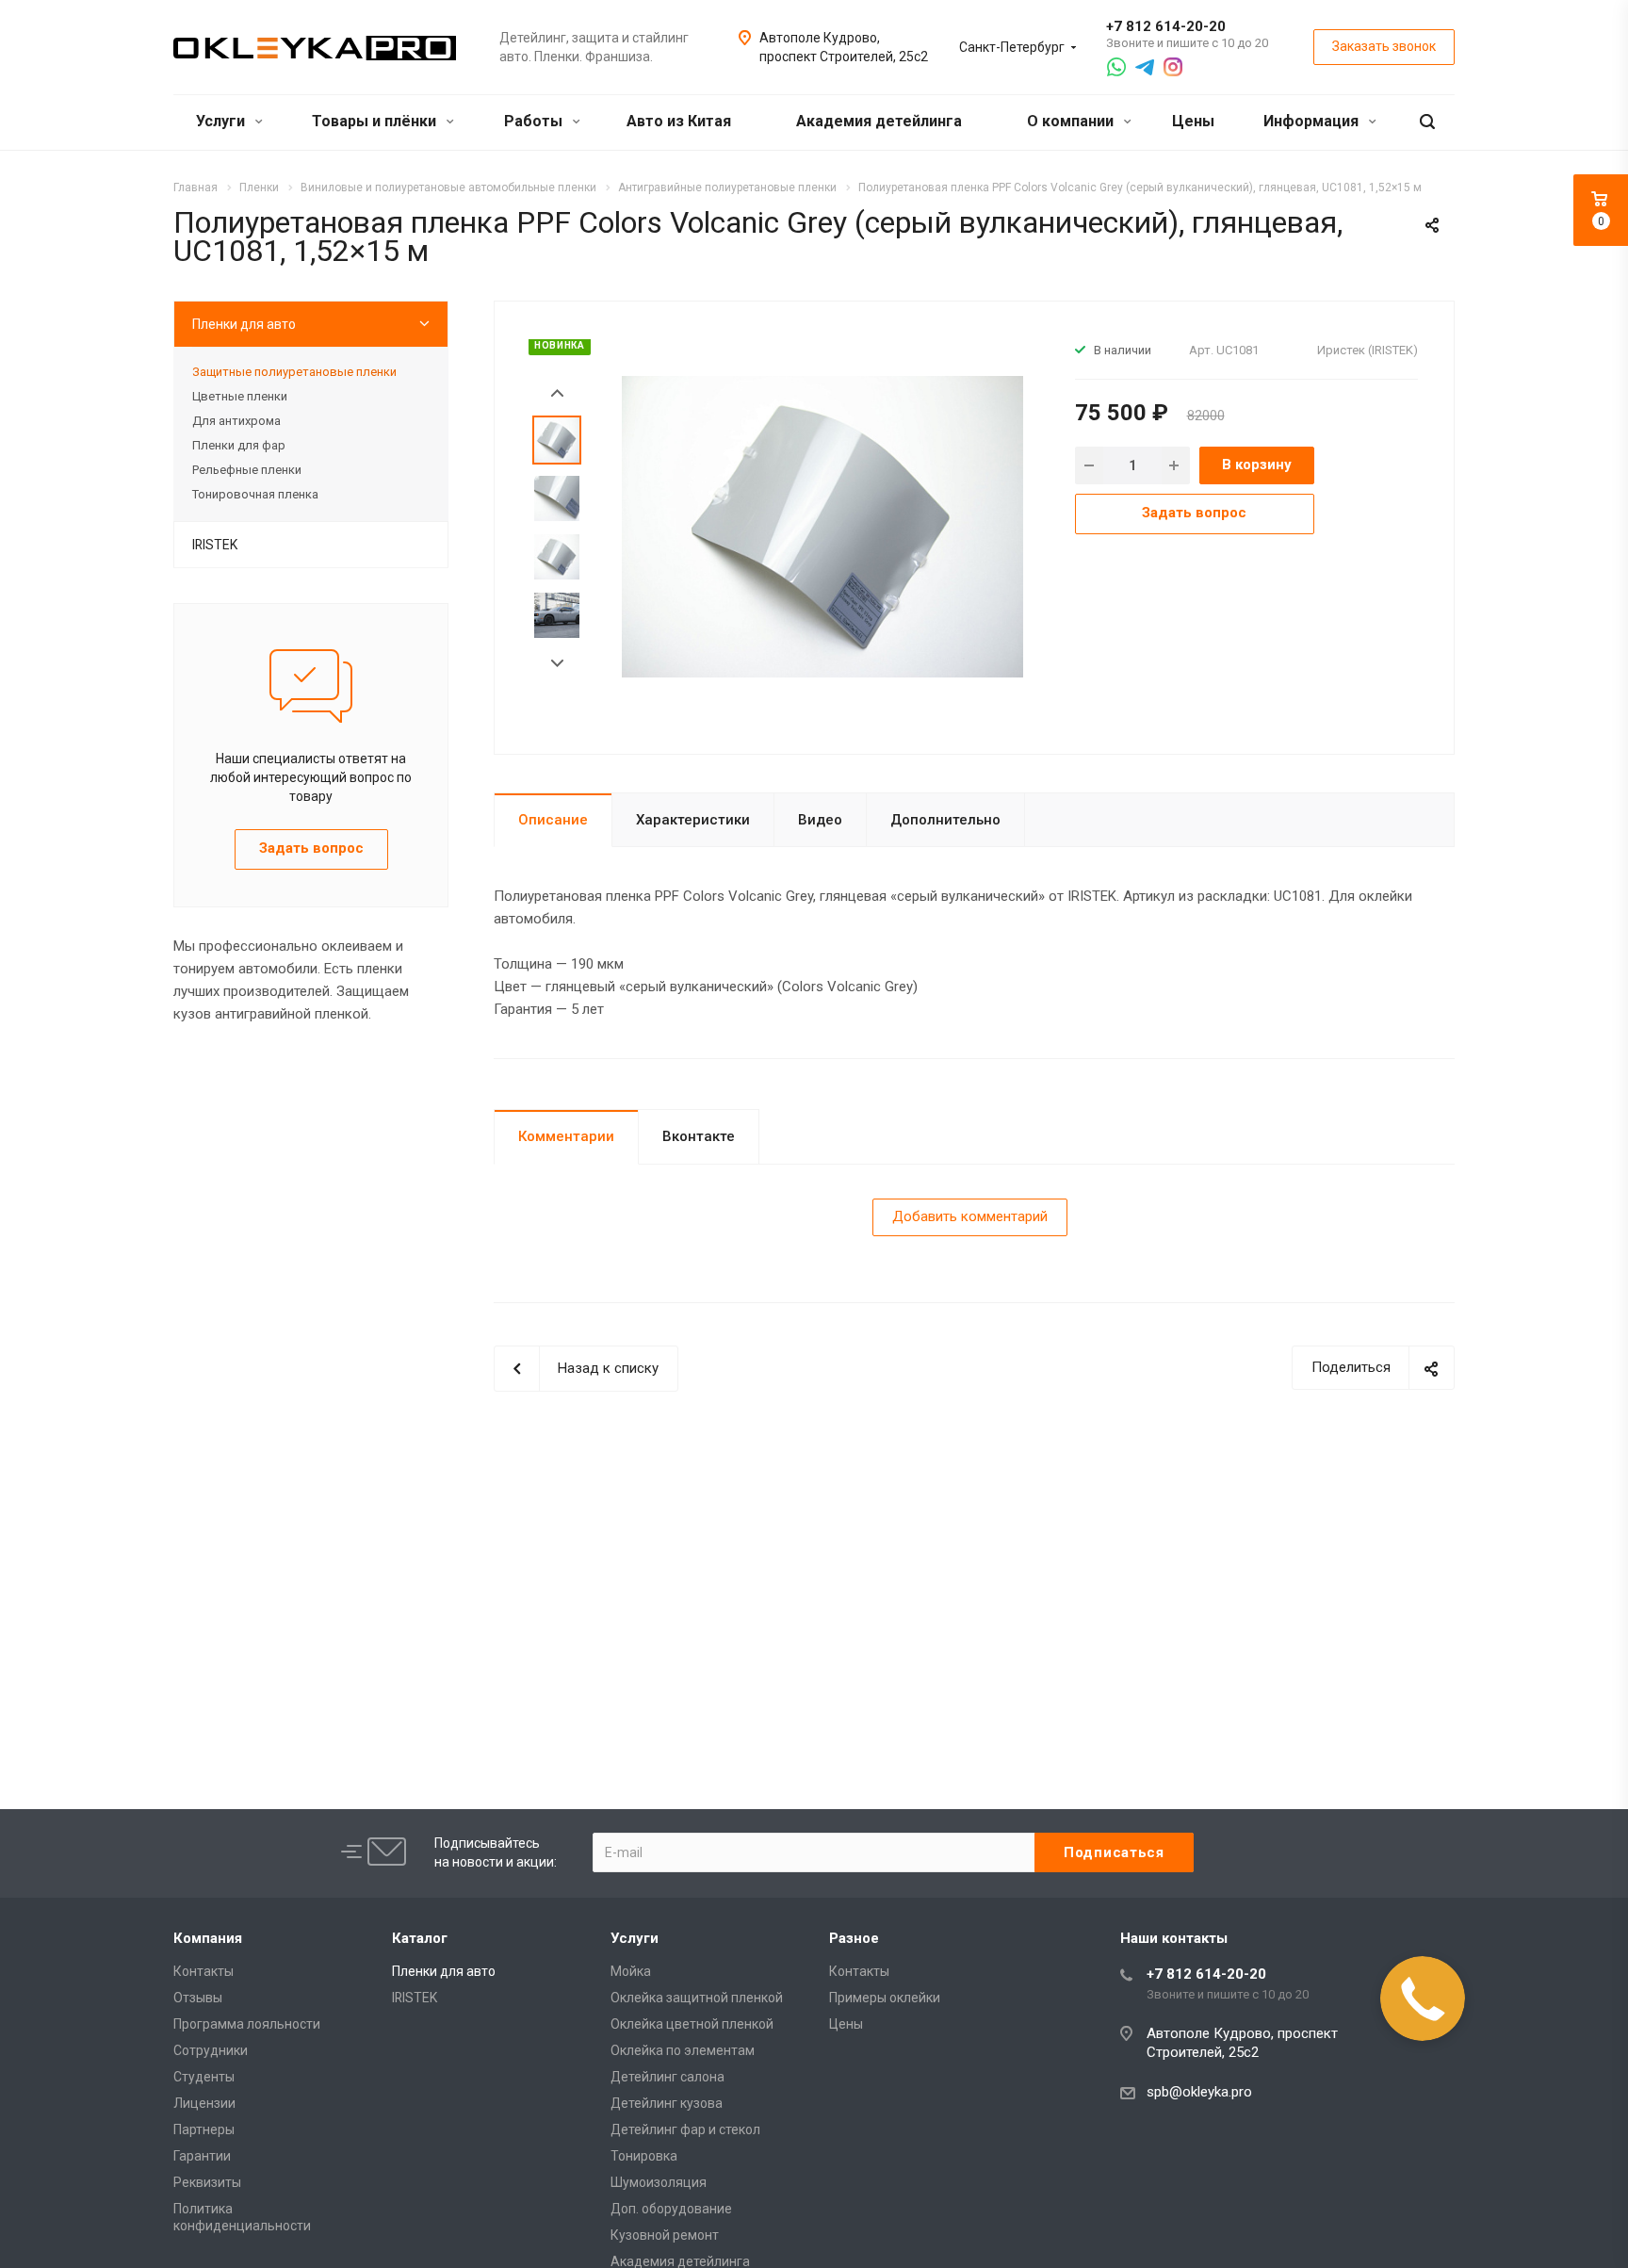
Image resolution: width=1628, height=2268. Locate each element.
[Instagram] (1173, 67)
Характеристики (693, 820)
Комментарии (566, 1136)
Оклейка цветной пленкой (692, 2024)
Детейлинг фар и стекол (685, 2129)
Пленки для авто (244, 324)
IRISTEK (215, 545)
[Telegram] (1145, 67)
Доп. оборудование (671, 2209)
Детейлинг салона (667, 2077)
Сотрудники (211, 2050)
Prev (557, 393)
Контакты (203, 1971)
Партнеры (204, 2129)
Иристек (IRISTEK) (1368, 350)
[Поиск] (1427, 122)
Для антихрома (236, 421)
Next (557, 664)
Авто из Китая (679, 121)
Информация (1313, 121)
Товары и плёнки (376, 121)
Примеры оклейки (885, 1998)
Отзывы (198, 1998)
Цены (1193, 121)
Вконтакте (699, 1136)
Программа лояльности (247, 2024)
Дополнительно (945, 820)
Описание (553, 820)
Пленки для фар (239, 445)
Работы (535, 121)
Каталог (420, 1938)
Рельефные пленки (247, 470)
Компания (208, 1938)
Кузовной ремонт (665, 2235)
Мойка (631, 1971)
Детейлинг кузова (667, 2103)
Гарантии (202, 2156)
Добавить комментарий (970, 1216)
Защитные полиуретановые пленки (294, 372)
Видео (820, 820)
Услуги (222, 121)
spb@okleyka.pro (1199, 2092)
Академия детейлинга (879, 121)
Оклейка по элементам (683, 2050)
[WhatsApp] (1116, 67)
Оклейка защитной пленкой (697, 1998)
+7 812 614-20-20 (1166, 26)
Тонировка (644, 2156)
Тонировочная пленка (255, 494)
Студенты (204, 2077)
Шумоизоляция (659, 2182)
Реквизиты (207, 2182)
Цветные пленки (240, 396)
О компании (1072, 121)
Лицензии (204, 2103)
